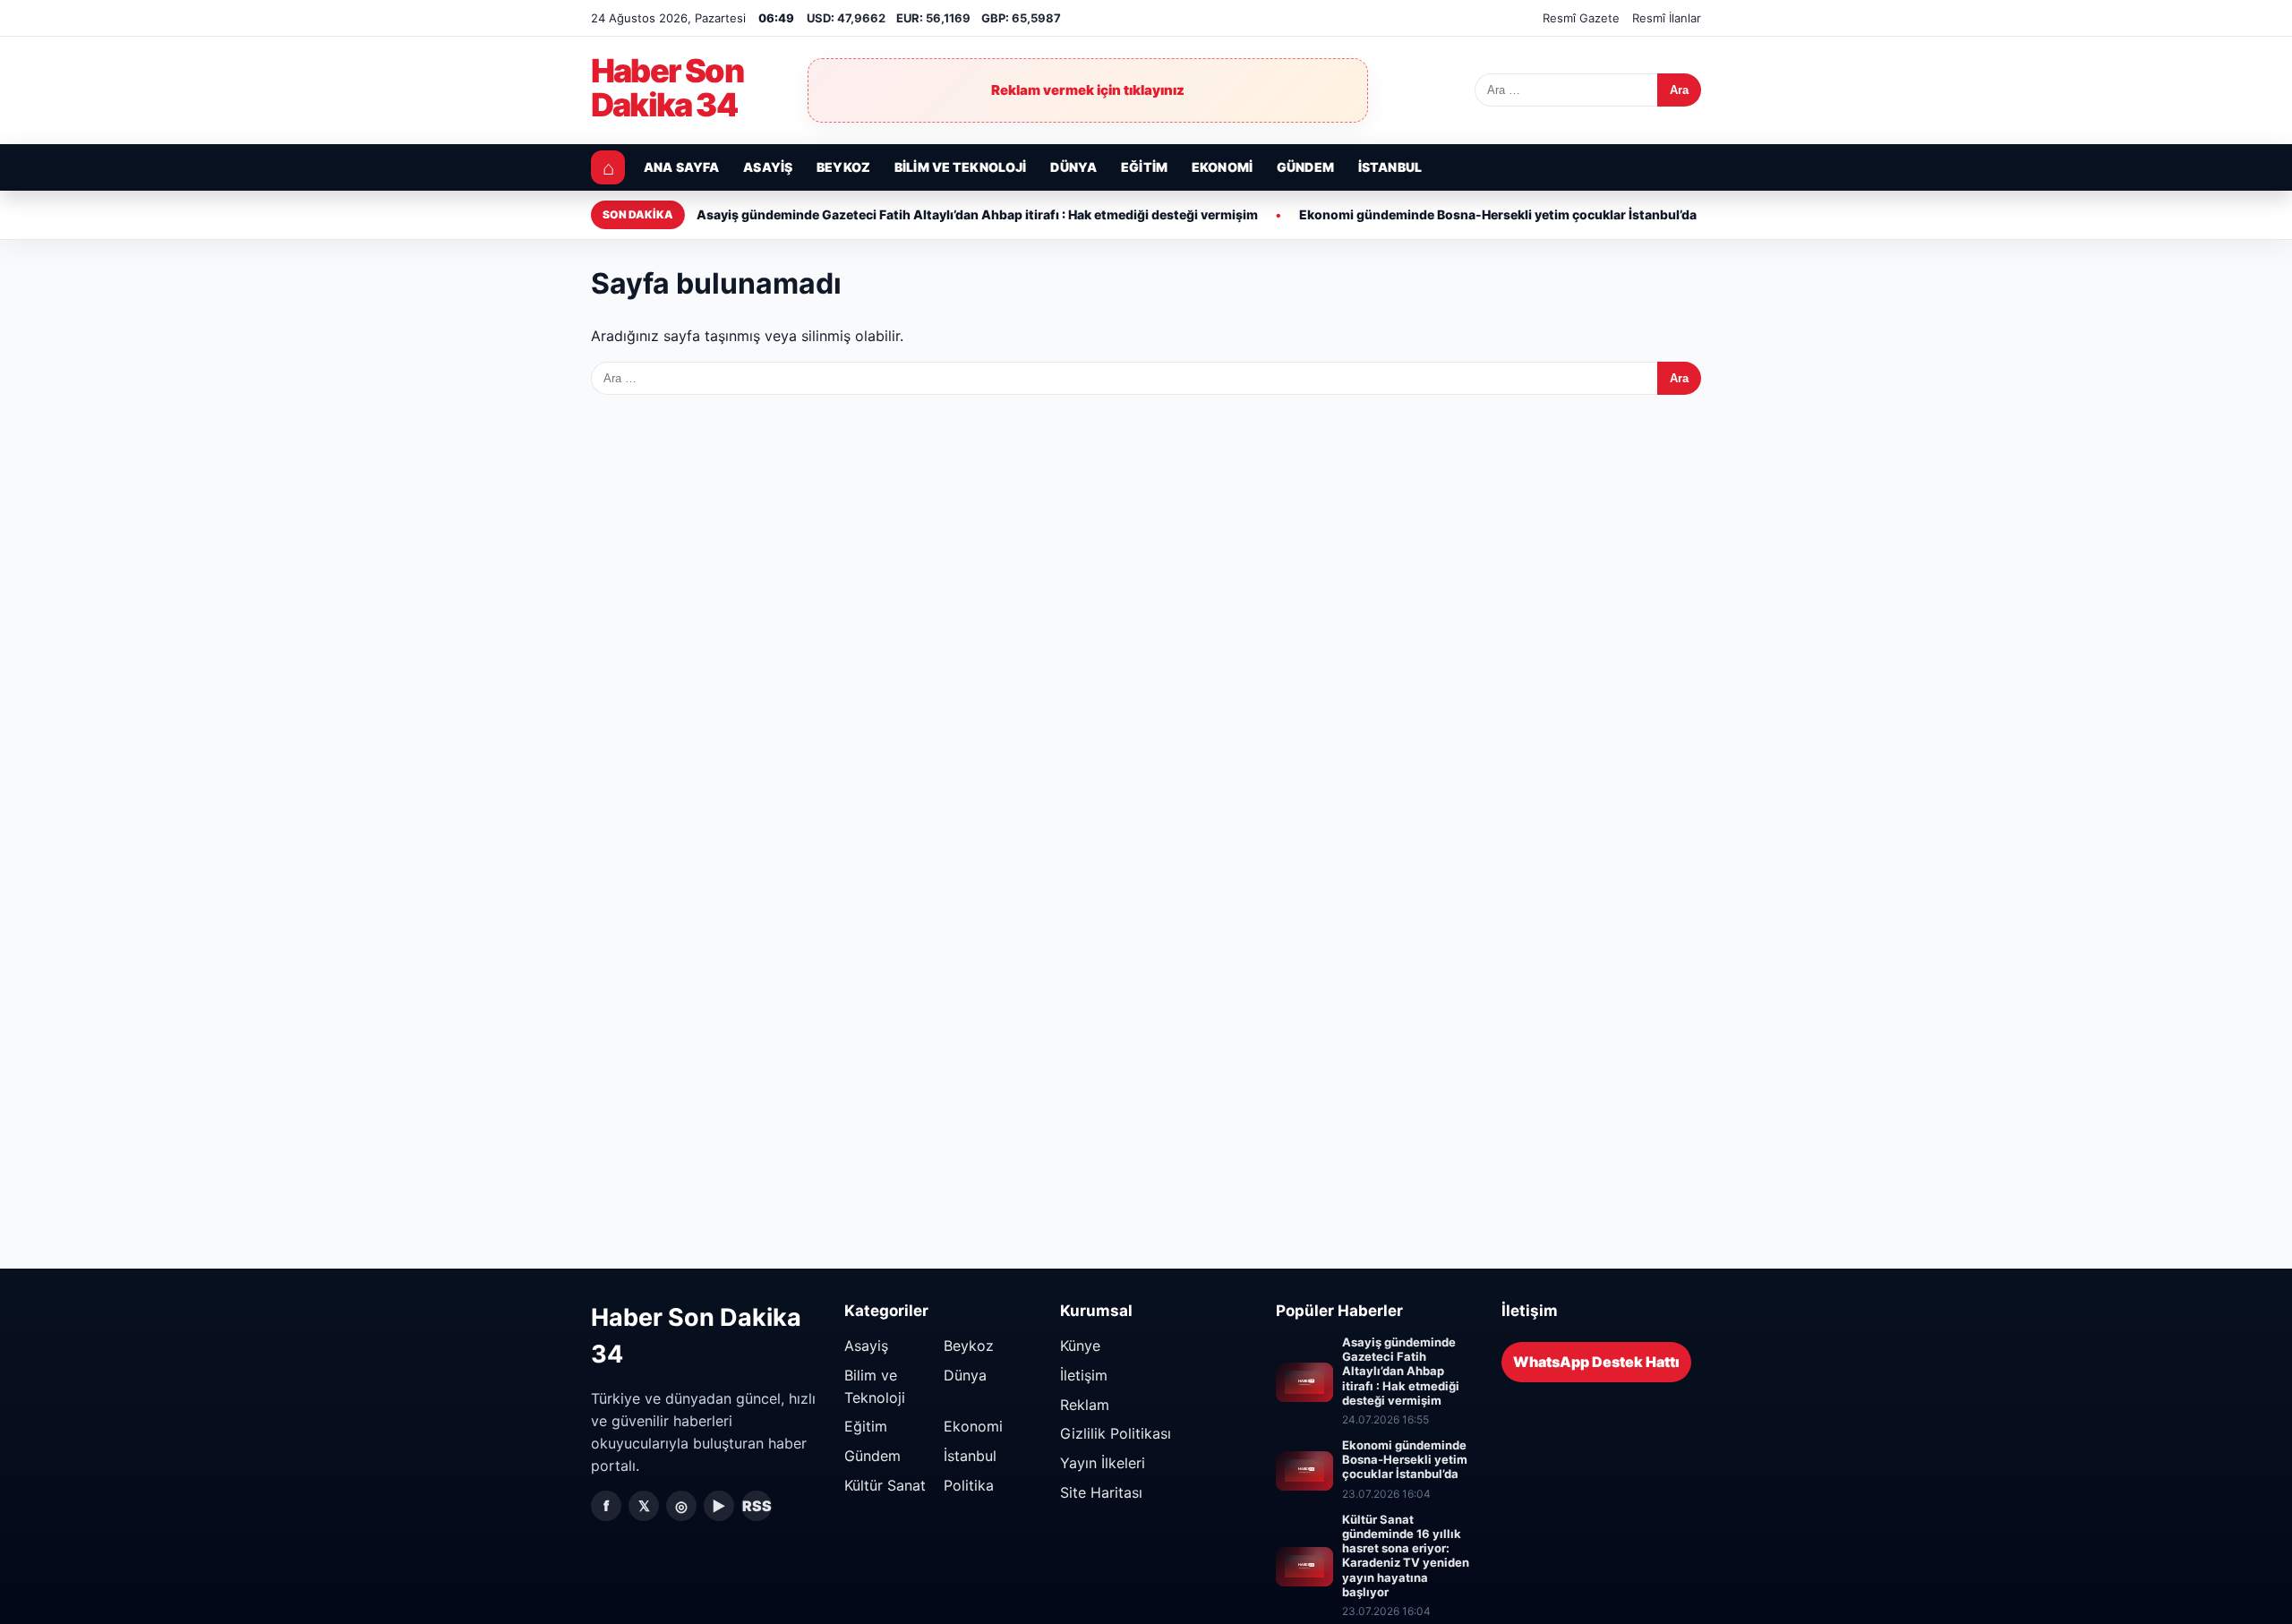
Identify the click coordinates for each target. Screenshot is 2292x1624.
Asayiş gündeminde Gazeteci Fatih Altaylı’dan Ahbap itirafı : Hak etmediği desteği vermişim (977, 214)
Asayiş (768, 167)
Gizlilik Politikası (1116, 1433)
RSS (757, 1506)
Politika (969, 1485)
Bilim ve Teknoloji (961, 167)
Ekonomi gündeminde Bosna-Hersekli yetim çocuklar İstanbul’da (1498, 214)
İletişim (1084, 1375)
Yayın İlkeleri (1103, 1463)
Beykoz (843, 167)
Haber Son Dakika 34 (667, 89)
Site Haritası (1101, 1492)
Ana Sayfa (681, 167)
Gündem (1305, 167)
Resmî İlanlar (1667, 18)
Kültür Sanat (885, 1485)
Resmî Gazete (1581, 18)
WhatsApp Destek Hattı (1596, 1362)
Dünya (1073, 167)
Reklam (1085, 1405)
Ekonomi (1222, 167)
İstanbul (1390, 167)
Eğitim (1144, 167)
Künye (1080, 1346)
